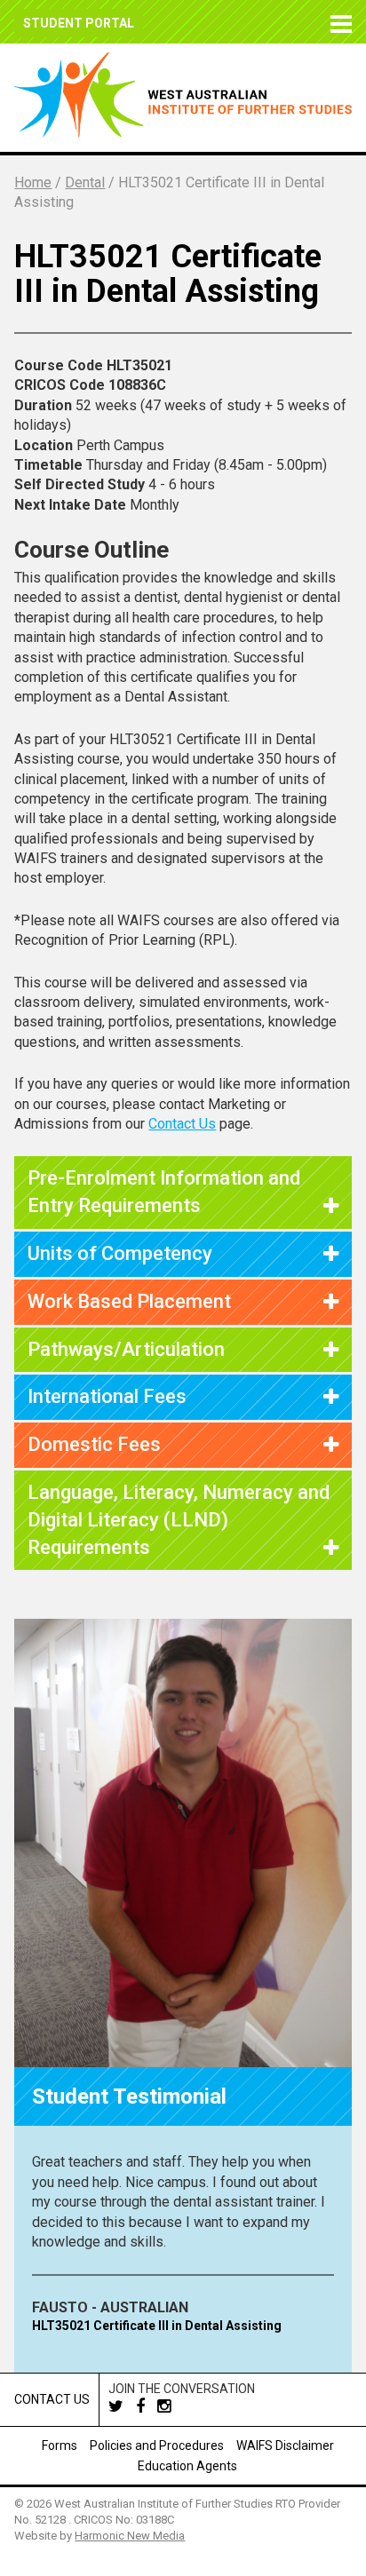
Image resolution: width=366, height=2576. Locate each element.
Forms (60, 2445)
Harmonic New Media (130, 2536)
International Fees (107, 1396)
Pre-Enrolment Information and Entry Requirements (164, 1192)
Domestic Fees (94, 1444)
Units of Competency (120, 1253)
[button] (338, 22)
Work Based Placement (129, 1301)
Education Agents (187, 2466)
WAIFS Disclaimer (285, 2445)
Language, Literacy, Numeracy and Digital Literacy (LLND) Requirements (179, 1520)
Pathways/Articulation (126, 1349)
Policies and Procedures (157, 2445)
